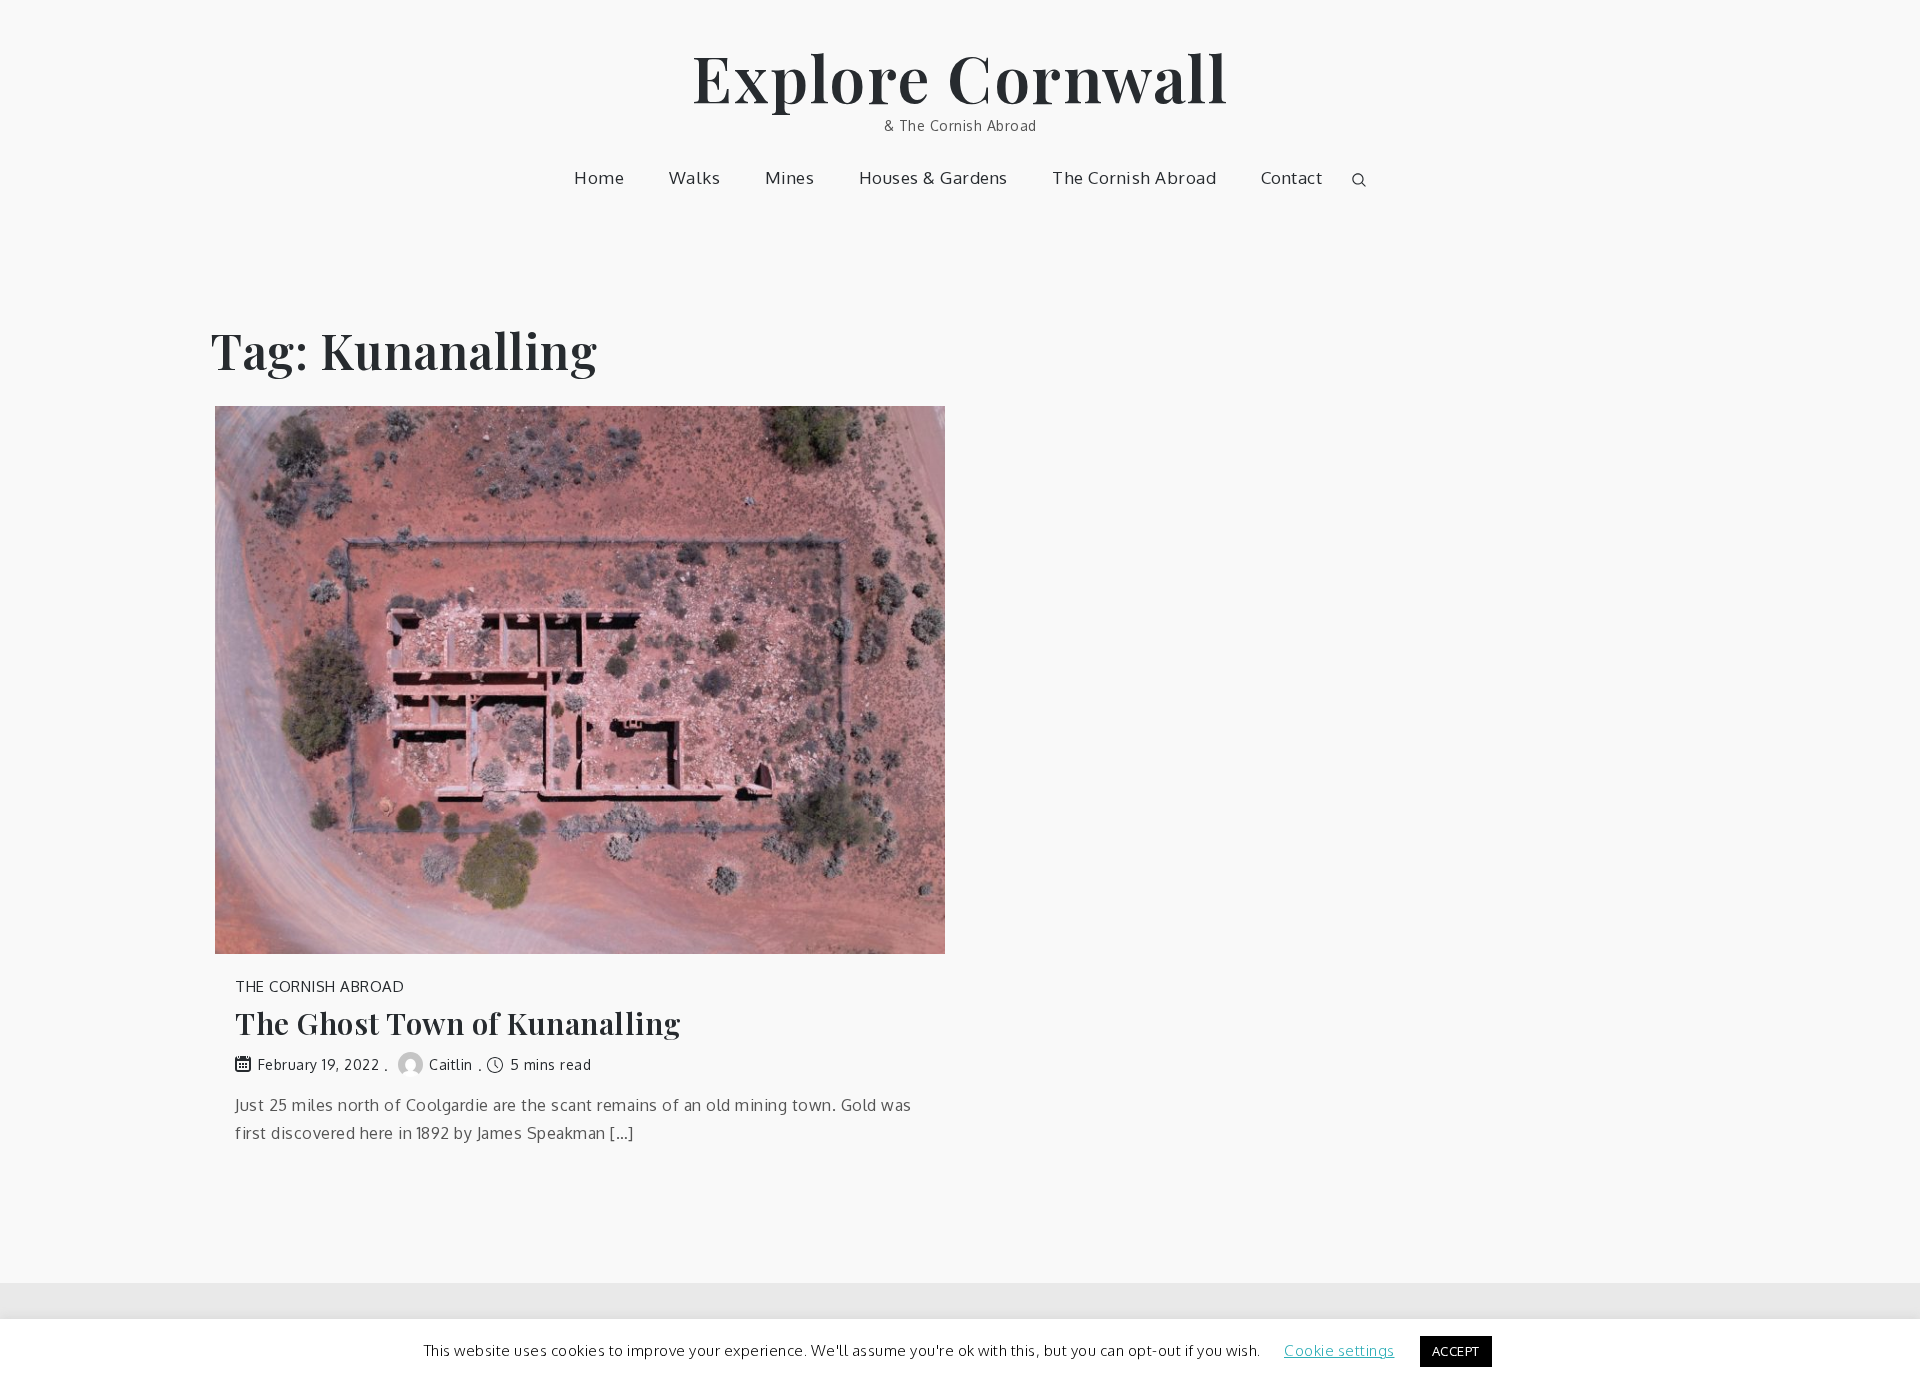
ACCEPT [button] (1456, 1351)
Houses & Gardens (933, 177)
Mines (790, 177)
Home (599, 177)
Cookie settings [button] (1339, 1350)
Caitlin (451, 1064)
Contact (1292, 177)
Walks (695, 177)
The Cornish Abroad (1134, 177)
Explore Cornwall (960, 76)
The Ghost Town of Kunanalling (458, 1023)
